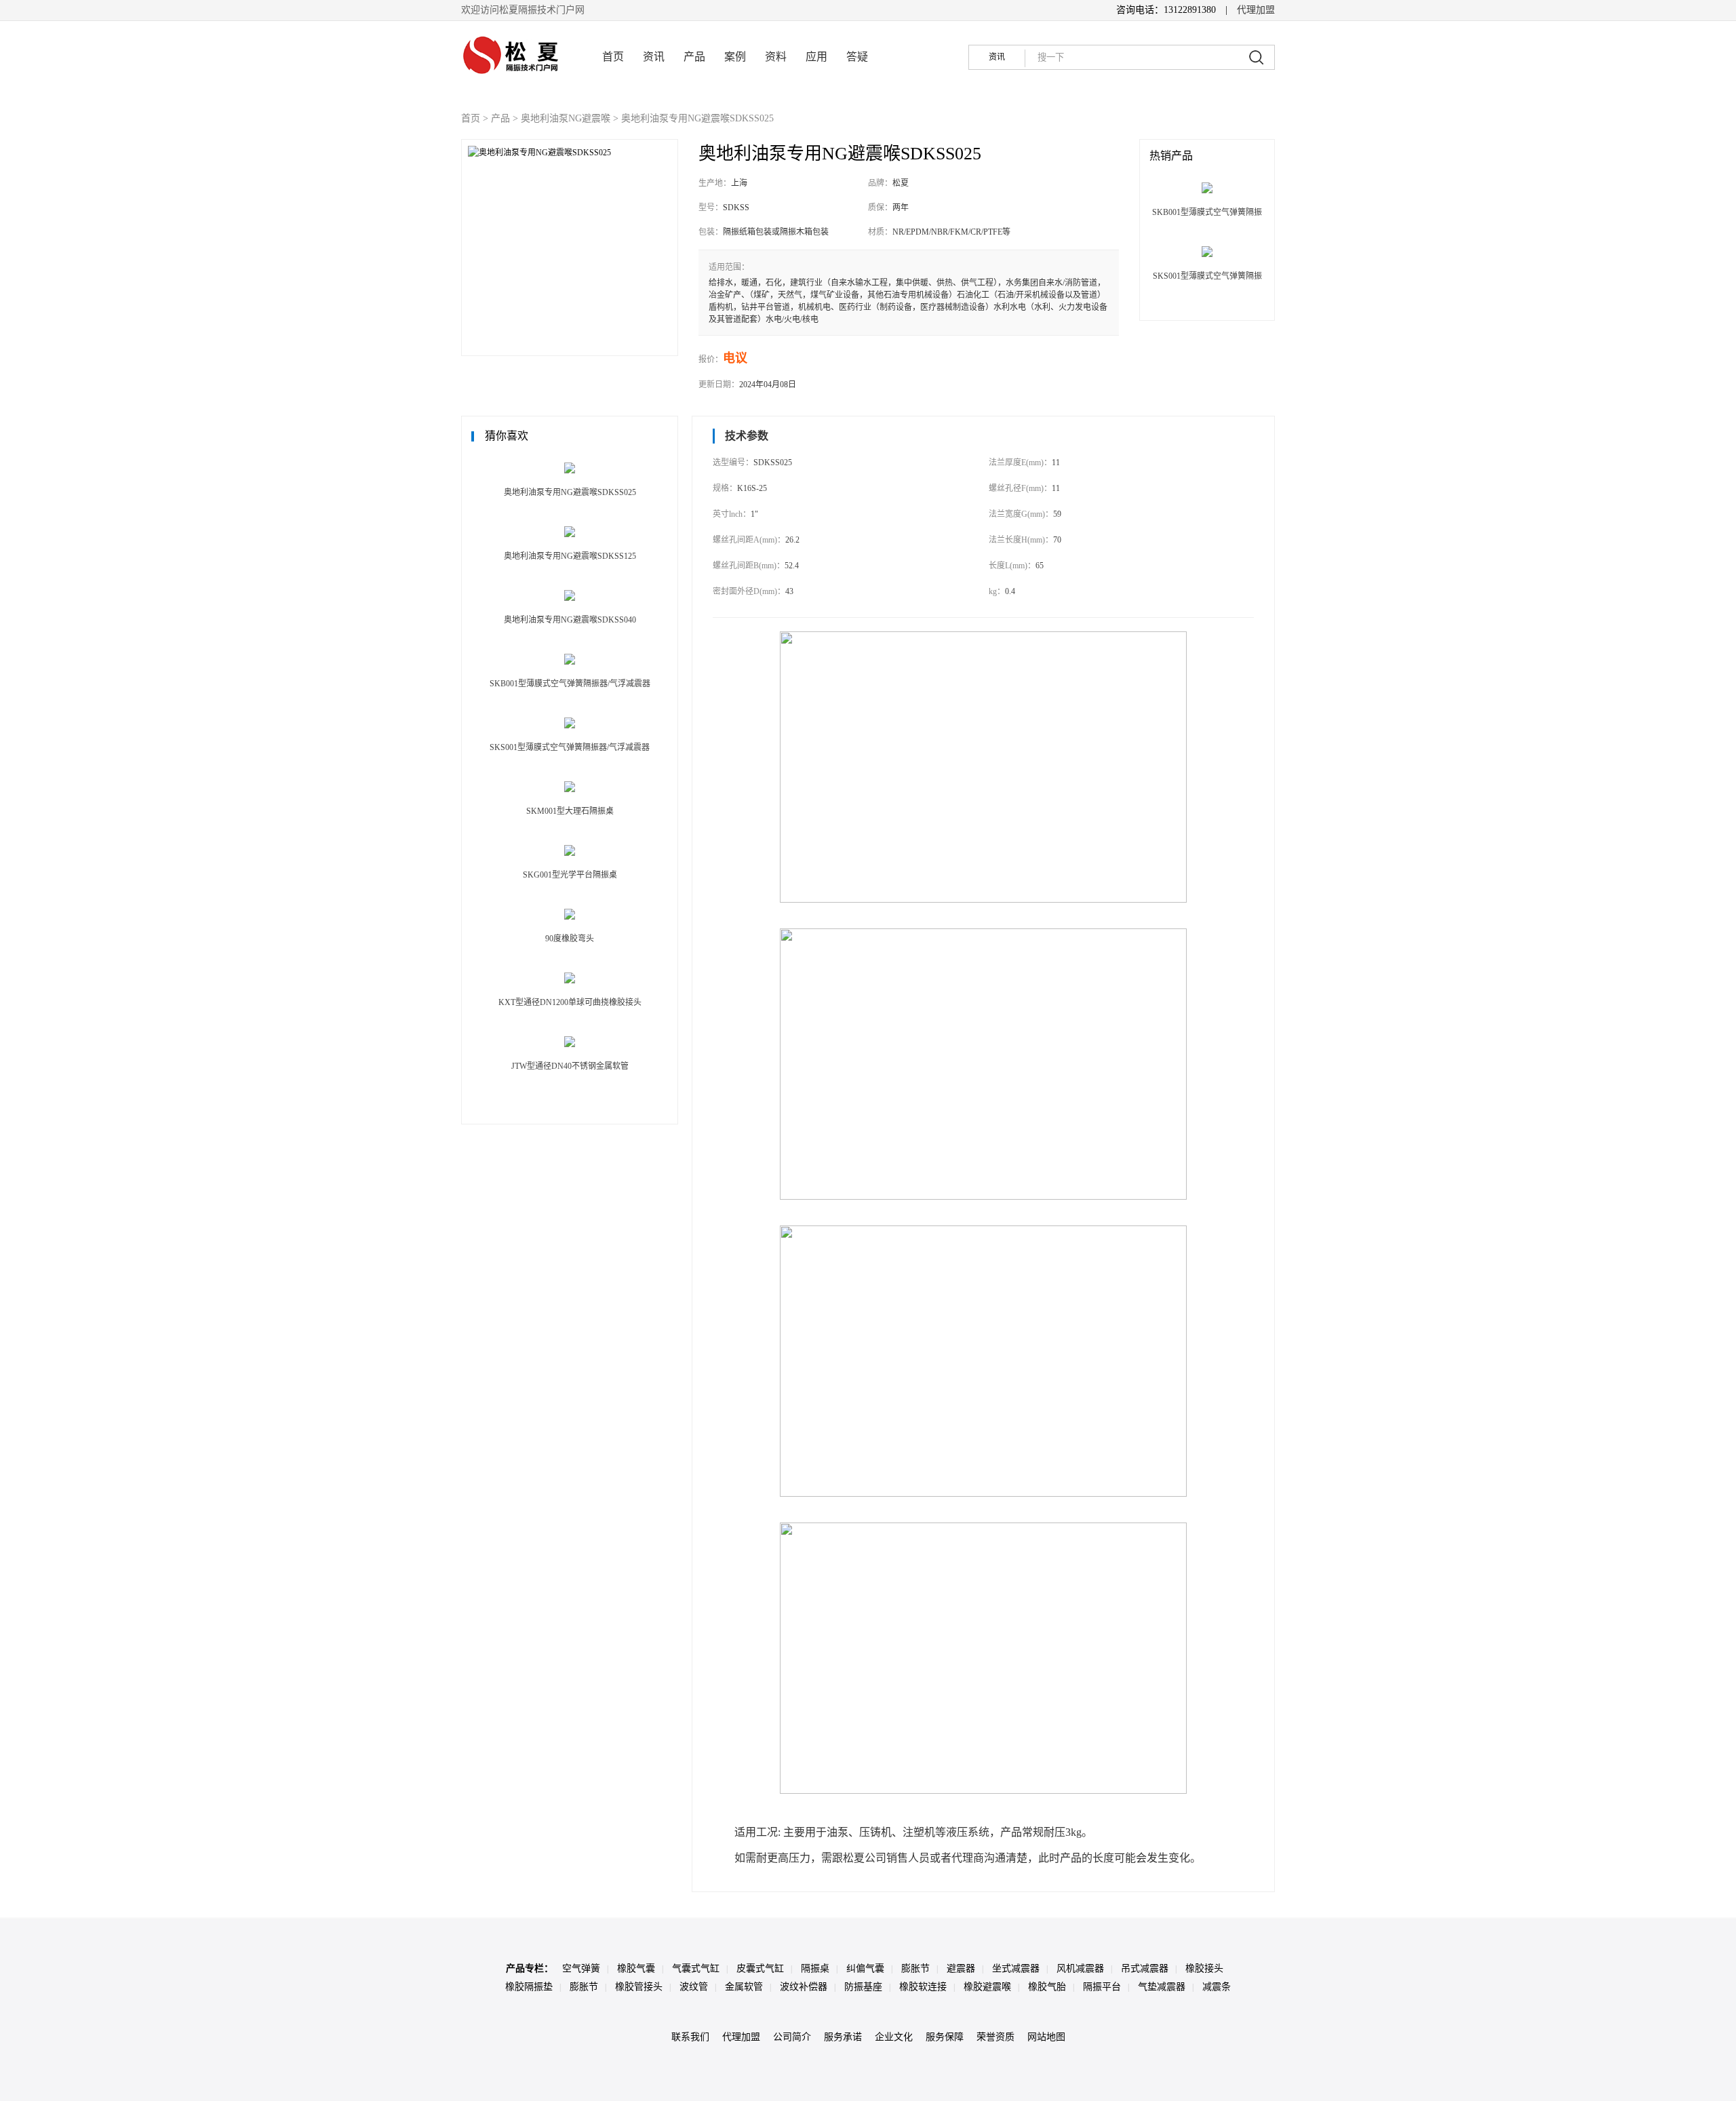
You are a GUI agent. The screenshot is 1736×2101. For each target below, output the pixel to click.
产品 (694, 57)
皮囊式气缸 (760, 1968)
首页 (613, 57)
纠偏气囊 (865, 1968)
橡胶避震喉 (987, 1987)
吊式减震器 (1145, 1968)
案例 (735, 57)
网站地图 (1046, 2037)
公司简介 (792, 2037)
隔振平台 (1102, 1987)
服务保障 (945, 2037)
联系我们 (690, 2037)
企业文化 (894, 2037)
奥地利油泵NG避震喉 (566, 118)
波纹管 (694, 1987)
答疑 (857, 57)
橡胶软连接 (923, 1987)
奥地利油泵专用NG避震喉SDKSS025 (697, 118)
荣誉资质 (995, 2037)
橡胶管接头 (639, 1987)
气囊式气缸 (696, 1968)
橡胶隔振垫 (529, 1987)
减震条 (1217, 1987)
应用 (816, 57)
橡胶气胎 (1047, 1987)
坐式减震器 (1016, 1968)
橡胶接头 (1204, 1968)
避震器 (961, 1968)
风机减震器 (1080, 1968)
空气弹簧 (581, 1968)
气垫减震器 (1162, 1987)
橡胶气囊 (636, 1968)
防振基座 (863, 1987)
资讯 (654, 57)
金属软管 (744, 1987)
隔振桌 (815, 1968)
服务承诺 (843, 2037)
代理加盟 (1256, 10)
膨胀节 (915, 1968)
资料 (776, 57)
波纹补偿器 (804, 1987)
